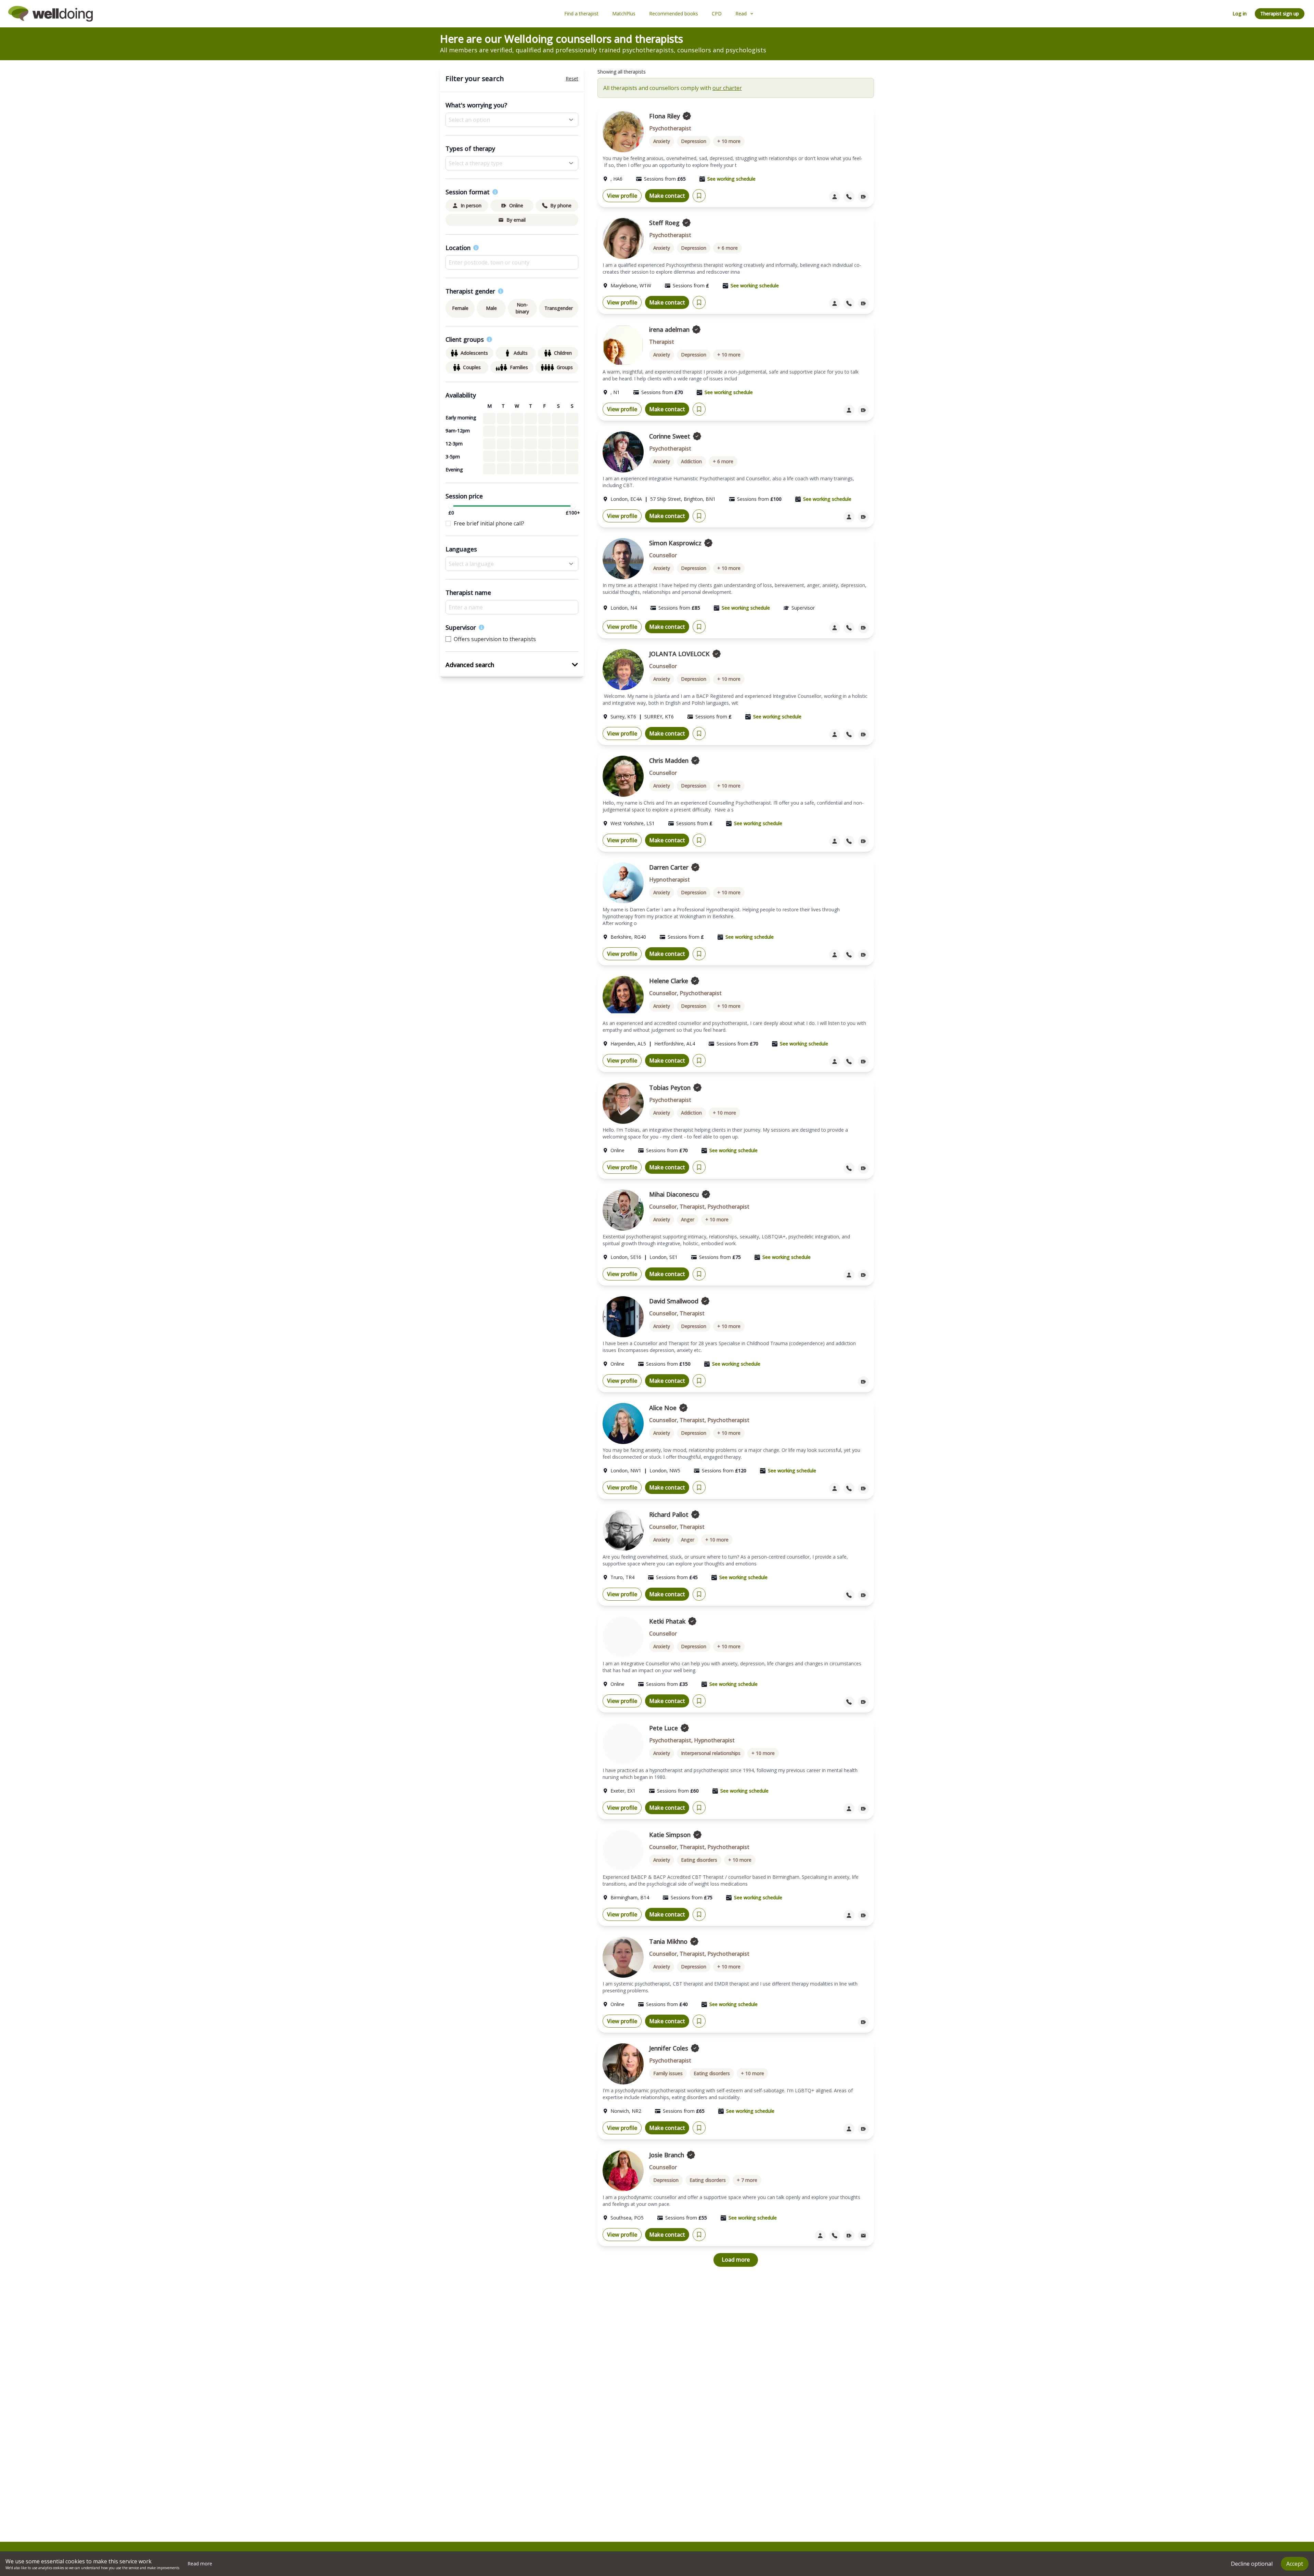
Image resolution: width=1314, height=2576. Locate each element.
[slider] (451, 506)
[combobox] (512, 262)
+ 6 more (727, 248)
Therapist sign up (1280, 14)
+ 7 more (747, 2180)
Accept (1295, 2564)
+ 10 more (729, 141)
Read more (200, 2564)
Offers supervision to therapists (495, 639)
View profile (622, 196)
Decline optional (1252, 2564)
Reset (572, 79)
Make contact (667, 196)
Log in (1240, 14)
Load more (736, 2260)
